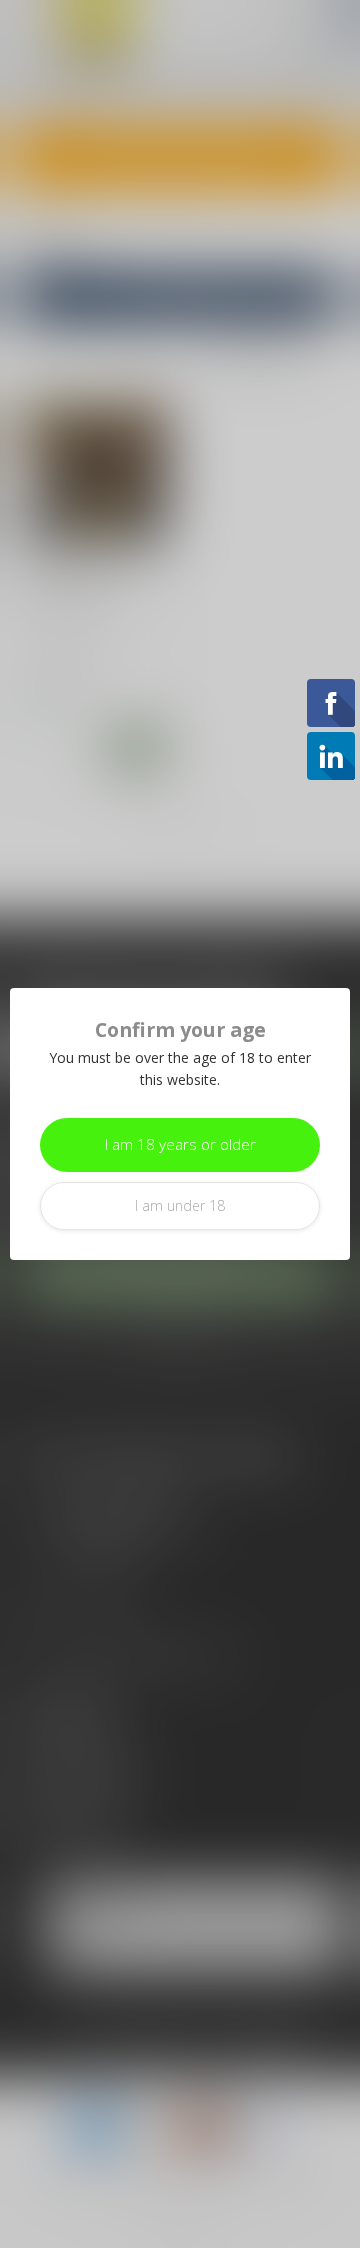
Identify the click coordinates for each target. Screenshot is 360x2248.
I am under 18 (180, 1205)
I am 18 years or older (180, 1144)
